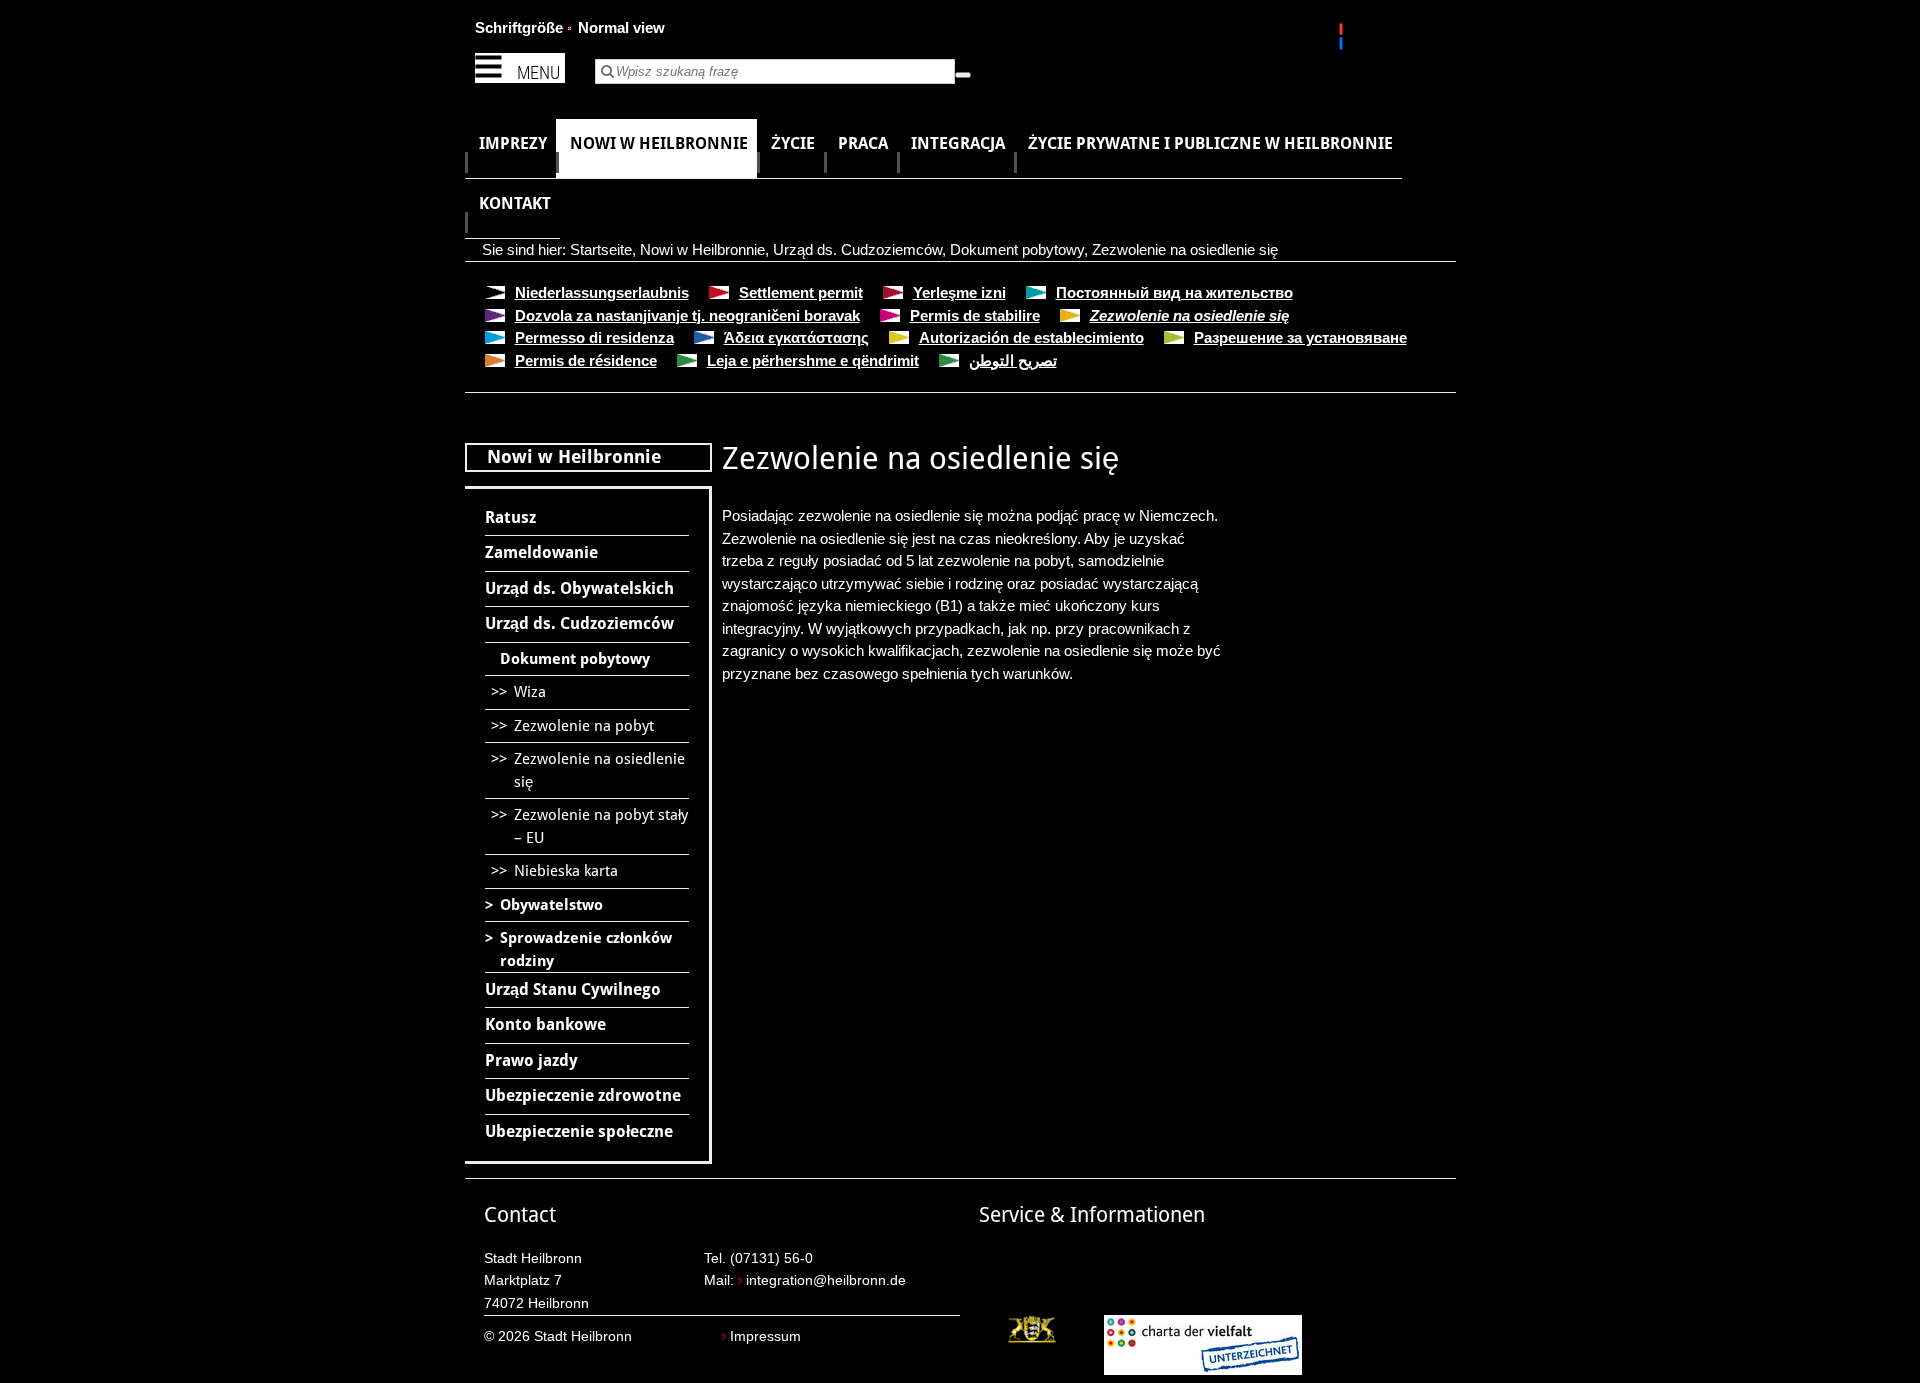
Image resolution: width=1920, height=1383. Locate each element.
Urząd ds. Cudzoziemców (857, 249)
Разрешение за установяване (1300, 337)
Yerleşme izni (959, 292)
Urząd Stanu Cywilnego (573, 989)
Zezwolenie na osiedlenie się (1185, 249)
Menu (538, 72)
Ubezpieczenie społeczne (579, 1131)
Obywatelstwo (551, 905)
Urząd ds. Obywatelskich (579, 588)
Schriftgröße (519, 27)
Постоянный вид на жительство (1174, 292)
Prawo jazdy (531, 1060)
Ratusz (510, 517)
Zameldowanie (541, 552)
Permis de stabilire (975, 315)
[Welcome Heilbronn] (1343, 40)
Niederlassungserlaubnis (602, 292)
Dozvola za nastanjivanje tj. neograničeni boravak (687, 315)
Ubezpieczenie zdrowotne (583, 1095)
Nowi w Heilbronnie (702, 249)
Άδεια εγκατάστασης (796, 337)
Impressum (765, 1336)
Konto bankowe (545, 1024)
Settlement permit (801, 292)
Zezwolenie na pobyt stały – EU (601, 826)
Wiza (530, 692)
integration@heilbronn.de (826, 1280)
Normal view (621, 27)
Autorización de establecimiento (1031, 337)
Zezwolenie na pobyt (584, 726)
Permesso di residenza (594, 337)
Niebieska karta (566, 871)
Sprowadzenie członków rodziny (586, 949)
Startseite (601, 249)
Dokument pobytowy (1017, 249)
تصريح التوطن (1013, 360)
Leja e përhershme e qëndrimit (813, 360)
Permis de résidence (586, 360)
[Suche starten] (963, 75)
